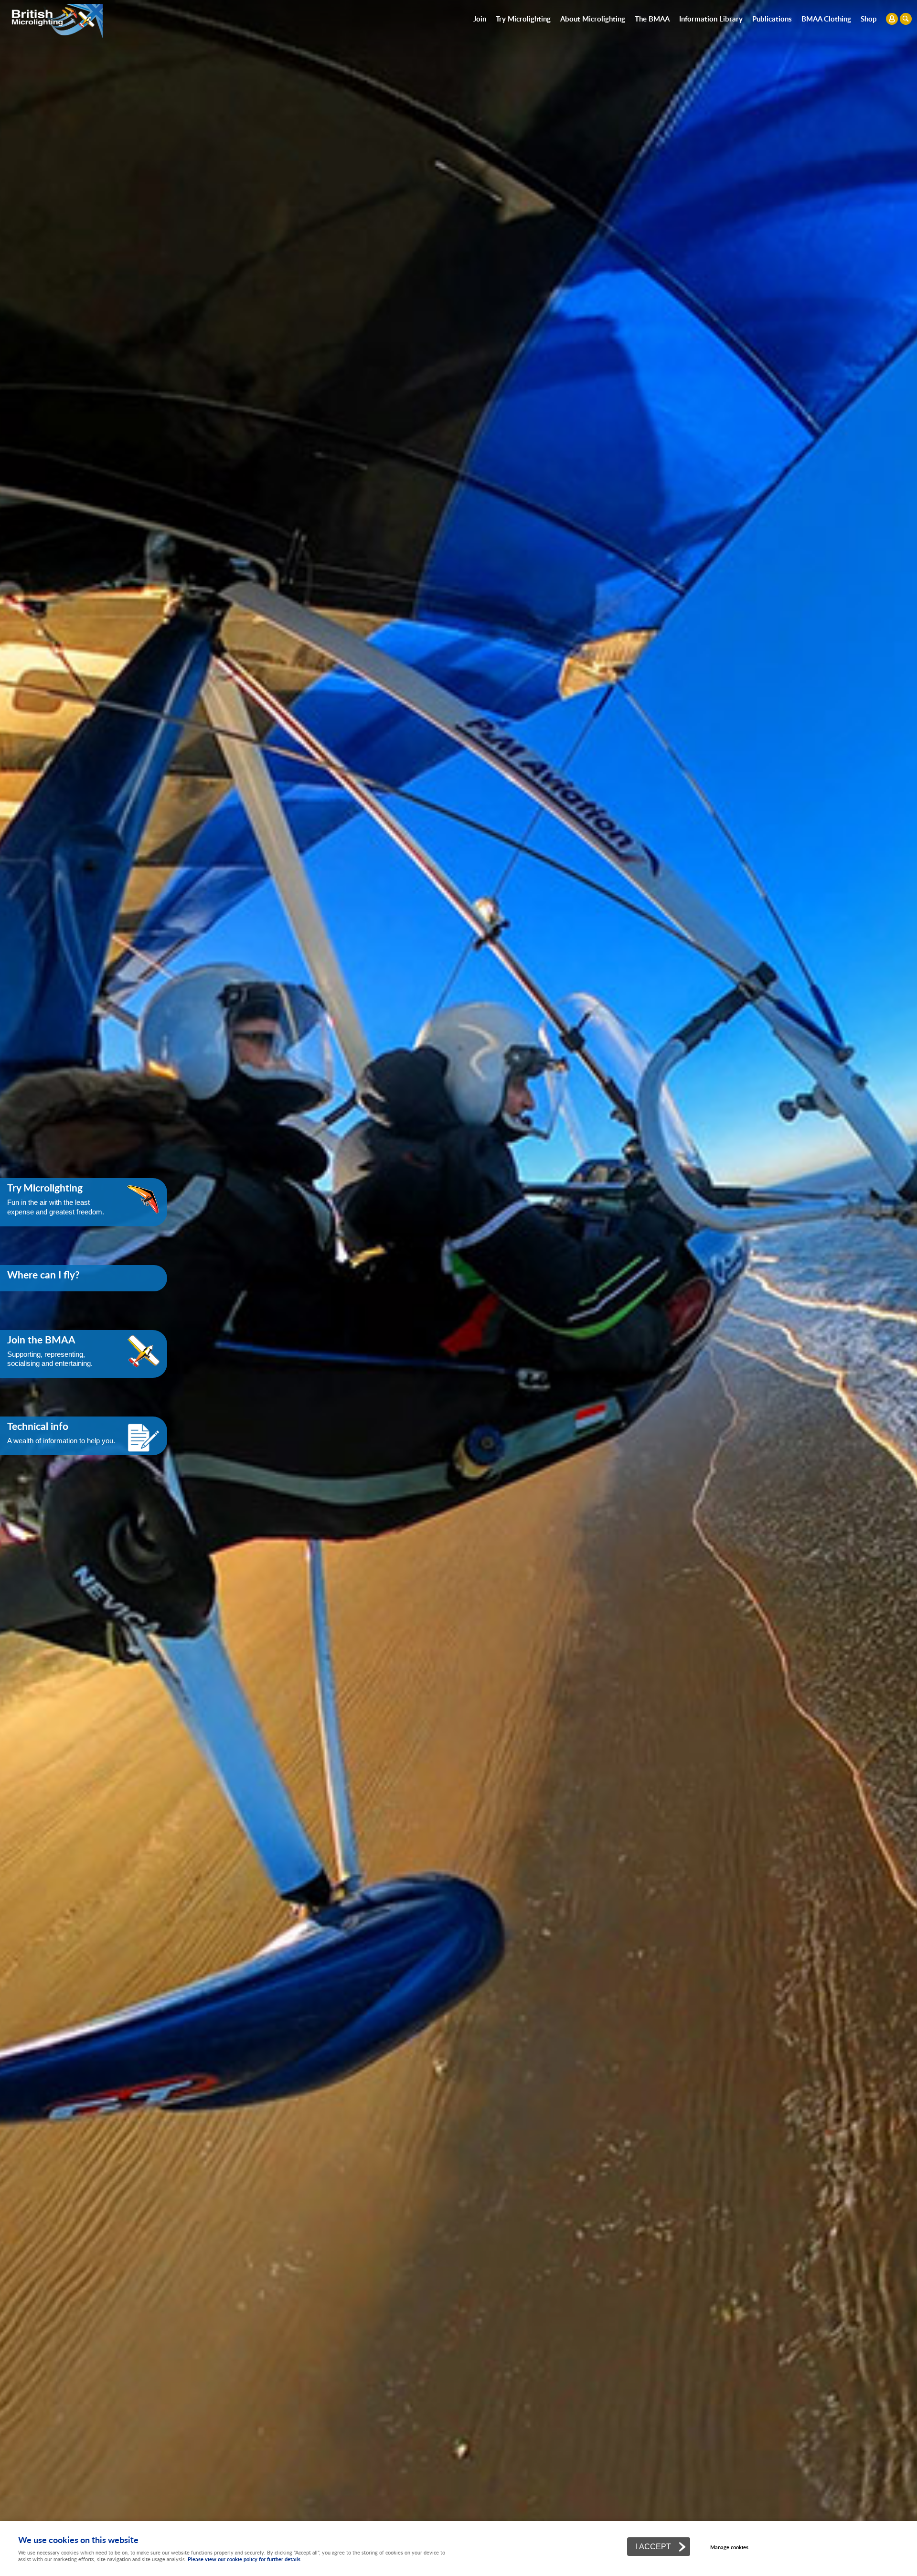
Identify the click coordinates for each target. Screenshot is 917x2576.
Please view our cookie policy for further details (244, 2559)
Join (480, 19)
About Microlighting (593, 19)
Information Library (711, 19)
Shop (869, 19)
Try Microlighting (523, 19)
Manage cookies (729, 2547)
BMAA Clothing (826, 19)
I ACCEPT (653, 2546)
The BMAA (652, 19)
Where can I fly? (43, 1275)
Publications (772, 19)
